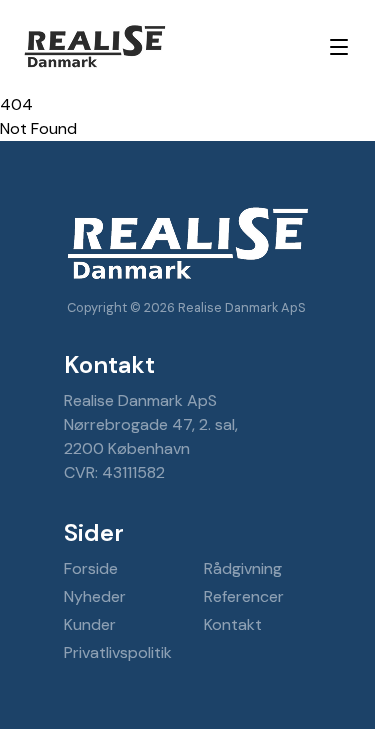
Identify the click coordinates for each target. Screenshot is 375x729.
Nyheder (95, 596)
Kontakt (233, 624)
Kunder (90, 624)
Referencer (244, 596)
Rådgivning (243, 568)
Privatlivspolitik (118, 652)
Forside (91, 568)
